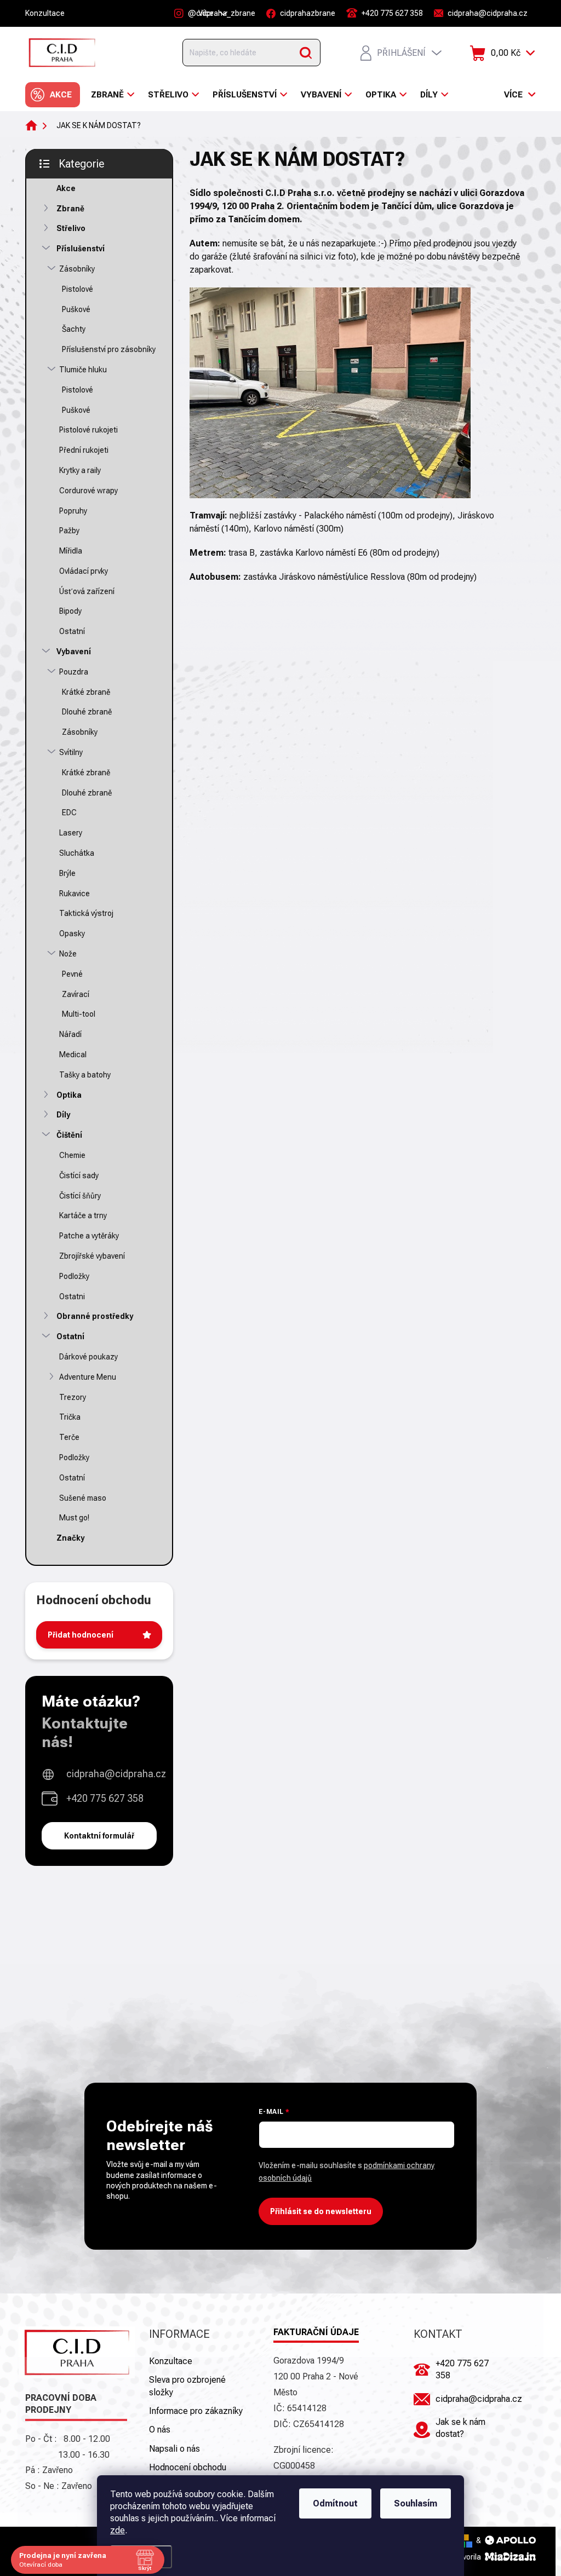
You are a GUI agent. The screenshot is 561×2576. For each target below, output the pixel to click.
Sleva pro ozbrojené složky (187, 2386)
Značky (70, 1538)
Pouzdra (74, 672)
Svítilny (71, 752)
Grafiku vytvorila (455, 2557)
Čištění (69, 1135)
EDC (69, 812)
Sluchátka (77, 853)
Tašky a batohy (85, 1075)
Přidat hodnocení (81, 1635)
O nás (160, 2430)
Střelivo (71, 228)
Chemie (72, 1155)
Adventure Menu (88, 1377)
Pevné (72, 974)
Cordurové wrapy (88, 491)
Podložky (74, 1276)
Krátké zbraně (86, 692)
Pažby (69, 531)
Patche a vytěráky (89, 1236)
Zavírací (76, 994)
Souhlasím (416, 2503)
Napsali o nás (174, 2449)
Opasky (72, 933)
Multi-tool (79, 1014)
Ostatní (72, 631)
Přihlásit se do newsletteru (321, 2211)
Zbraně (70, 209)
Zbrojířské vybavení (92, 1256)
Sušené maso (83, 1498)
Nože (68, 954)
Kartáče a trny (83, 1215)
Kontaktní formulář (99, 1836)
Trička (70, 1417)
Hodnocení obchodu (188, 2467)
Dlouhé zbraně (87, 712)
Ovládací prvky (84, 571)
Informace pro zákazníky (196, 2411)
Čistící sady (79, 1175)
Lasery (71, 833)
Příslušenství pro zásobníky (109, 349)
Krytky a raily (80, 470)
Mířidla (71, 551)
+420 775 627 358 (105, 1798)
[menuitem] (53, 95)
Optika (69, 1095)
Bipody (70, 611)
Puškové (76, 309)
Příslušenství (81, 249)
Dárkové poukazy (88, 1357)
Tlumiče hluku (83, 370)
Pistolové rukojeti (88, 430)
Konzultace (45, 13)
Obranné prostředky (95, 1316)
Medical (73, 1054)
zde (118, 2530)
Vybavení (74, 652)
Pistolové (78, 289)
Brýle (67, 873)
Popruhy (73, 511)
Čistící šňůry (80, 1196)
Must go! (74, 1518)
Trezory (73, 1397)
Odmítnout (335, 2503)
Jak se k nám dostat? (460, 2428)
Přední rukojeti (84, 450)
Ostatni (72, 1296)
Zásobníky (77, 269)
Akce (66, 188)
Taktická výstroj (86, 913)
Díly (63, 1115)
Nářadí (70, 1034)
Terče (69, 1437)
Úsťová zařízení (87, 591)
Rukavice (75, 894)
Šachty (74, 329)
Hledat (306, 53)
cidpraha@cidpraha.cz (116, 1774)
